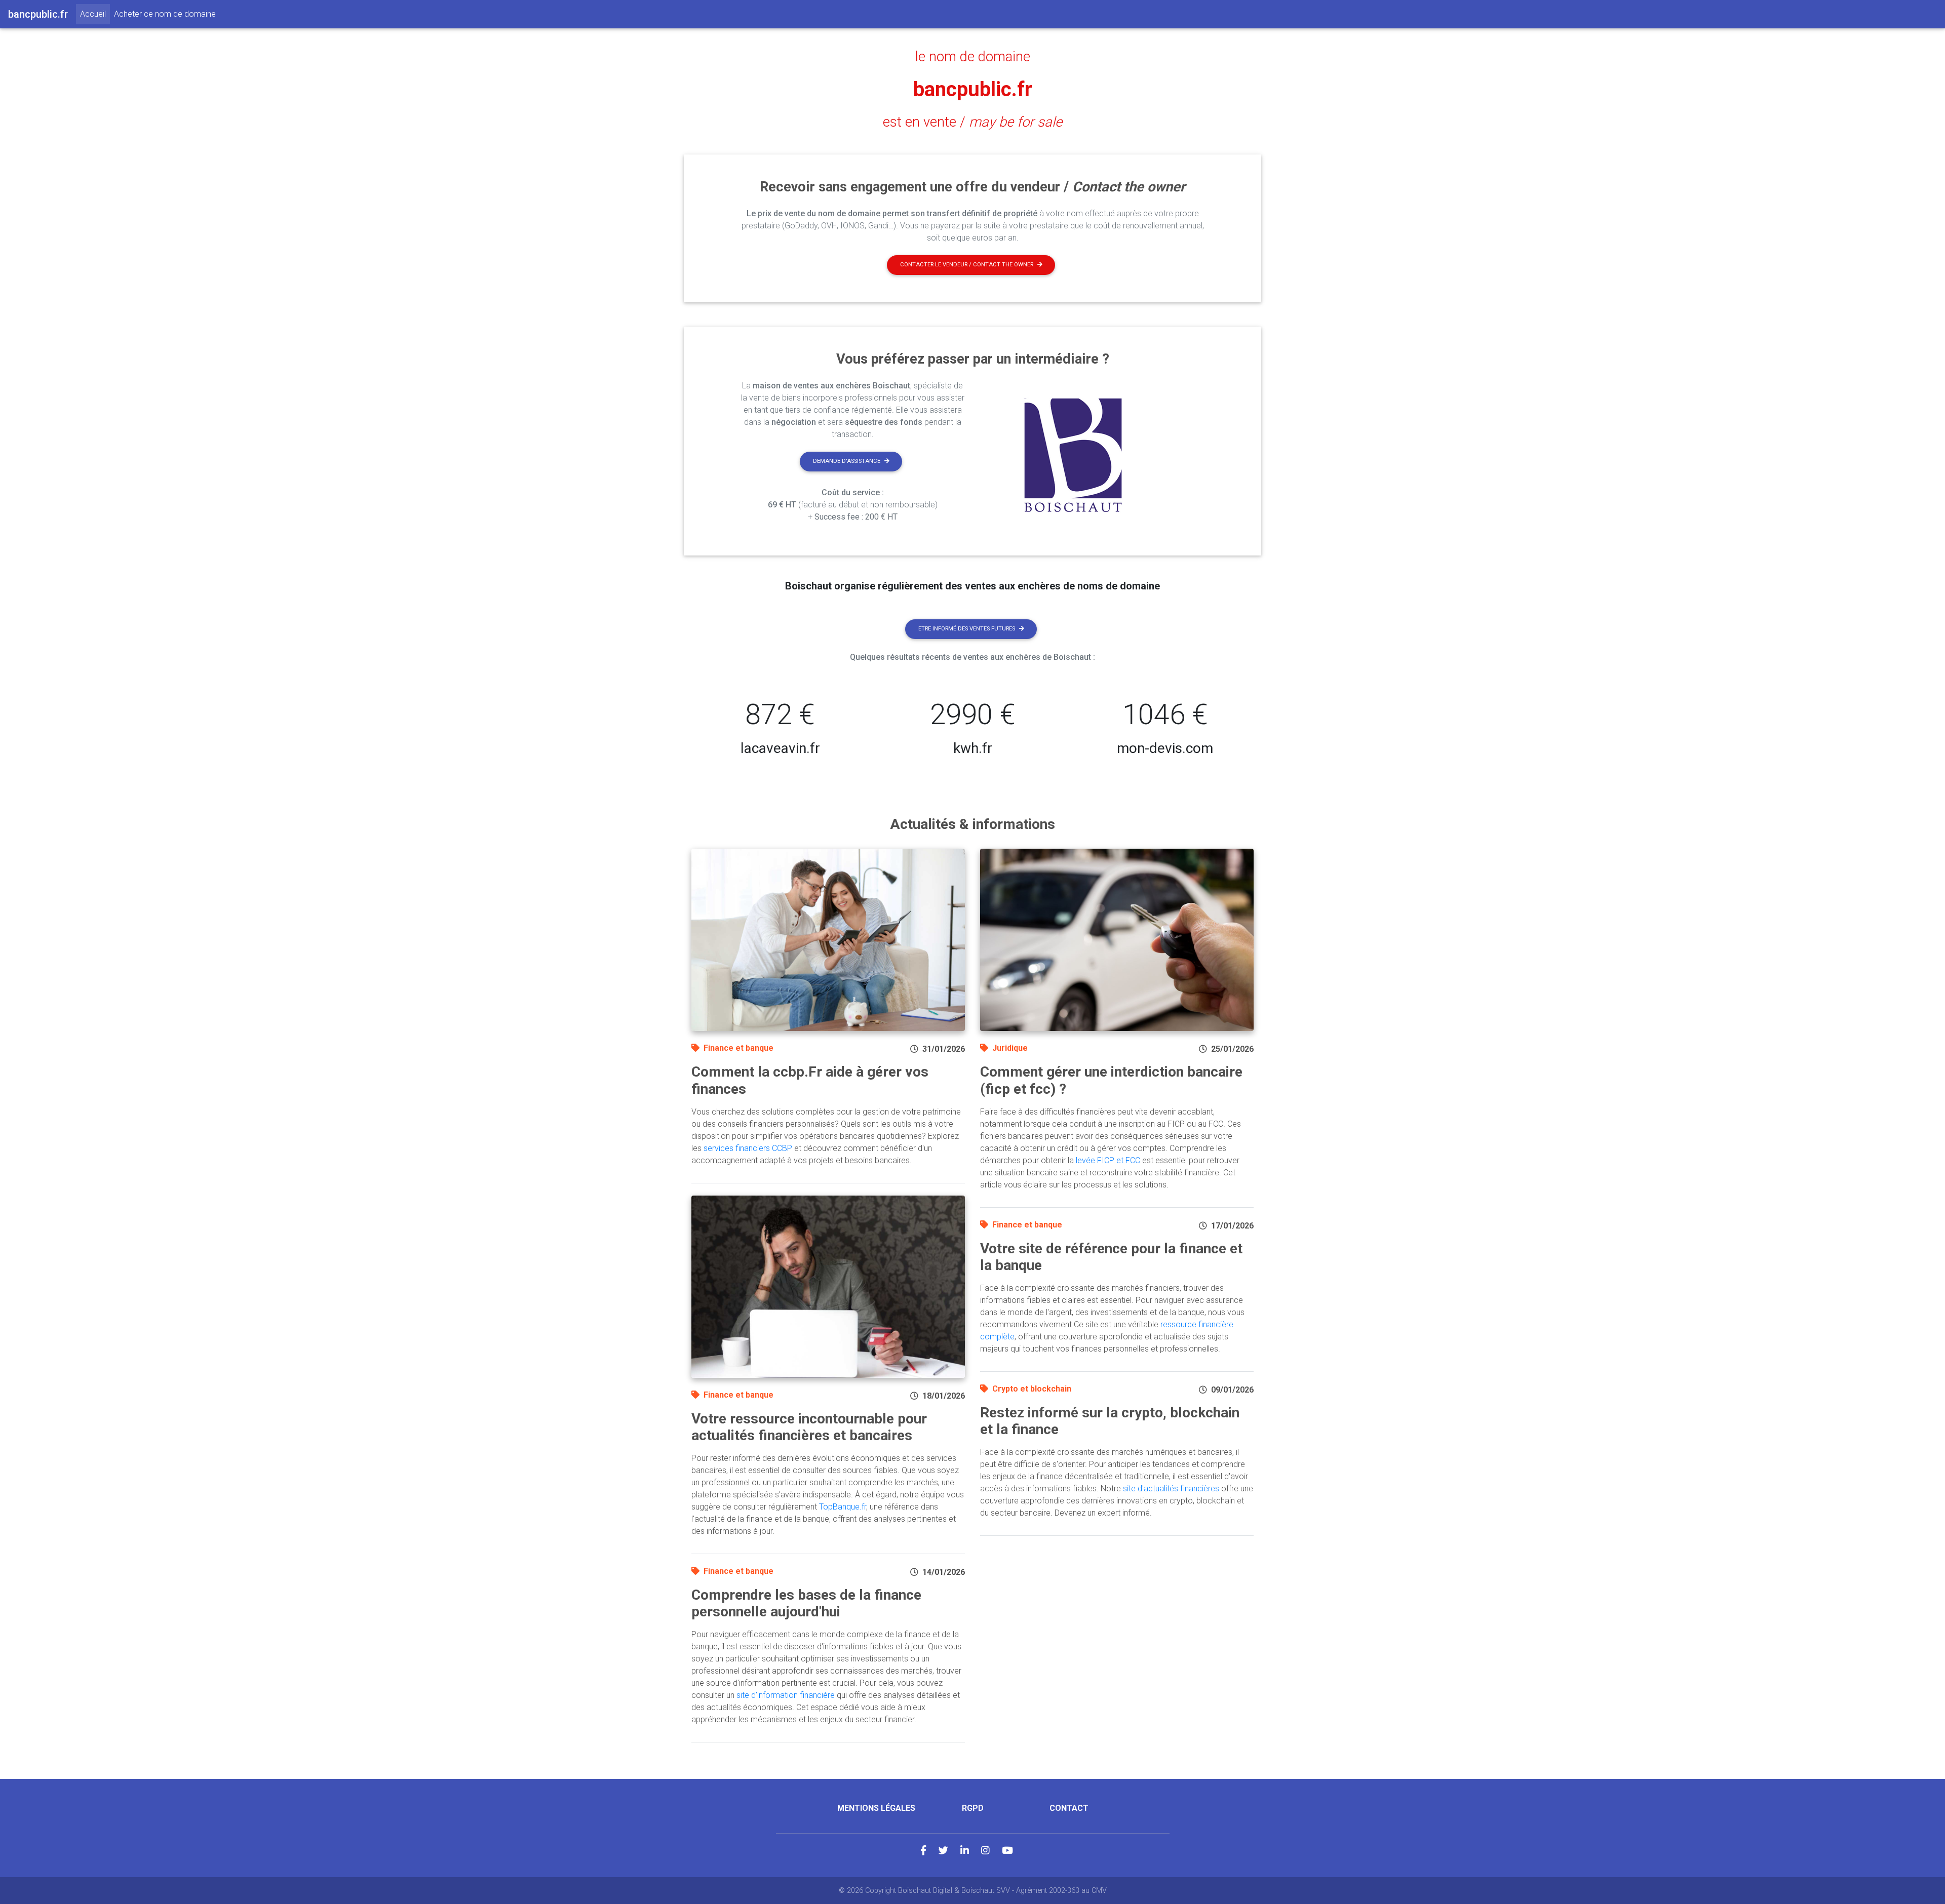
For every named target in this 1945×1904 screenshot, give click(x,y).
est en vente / (972, 122)
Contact (1069, 1808)
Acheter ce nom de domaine (165, 14)
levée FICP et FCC (1108, 1160)
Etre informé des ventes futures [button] (967, 629)
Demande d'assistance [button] (847, 461)
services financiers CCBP (748, 1148)
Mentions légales (876, 1808)
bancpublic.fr (973, 89)
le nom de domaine (973, 57)
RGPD (973, 1808)
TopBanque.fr (843, 1507)
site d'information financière (786, 1695)
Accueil (95, 14)
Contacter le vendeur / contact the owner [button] (967, 265)
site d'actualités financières (1171, 1489)
